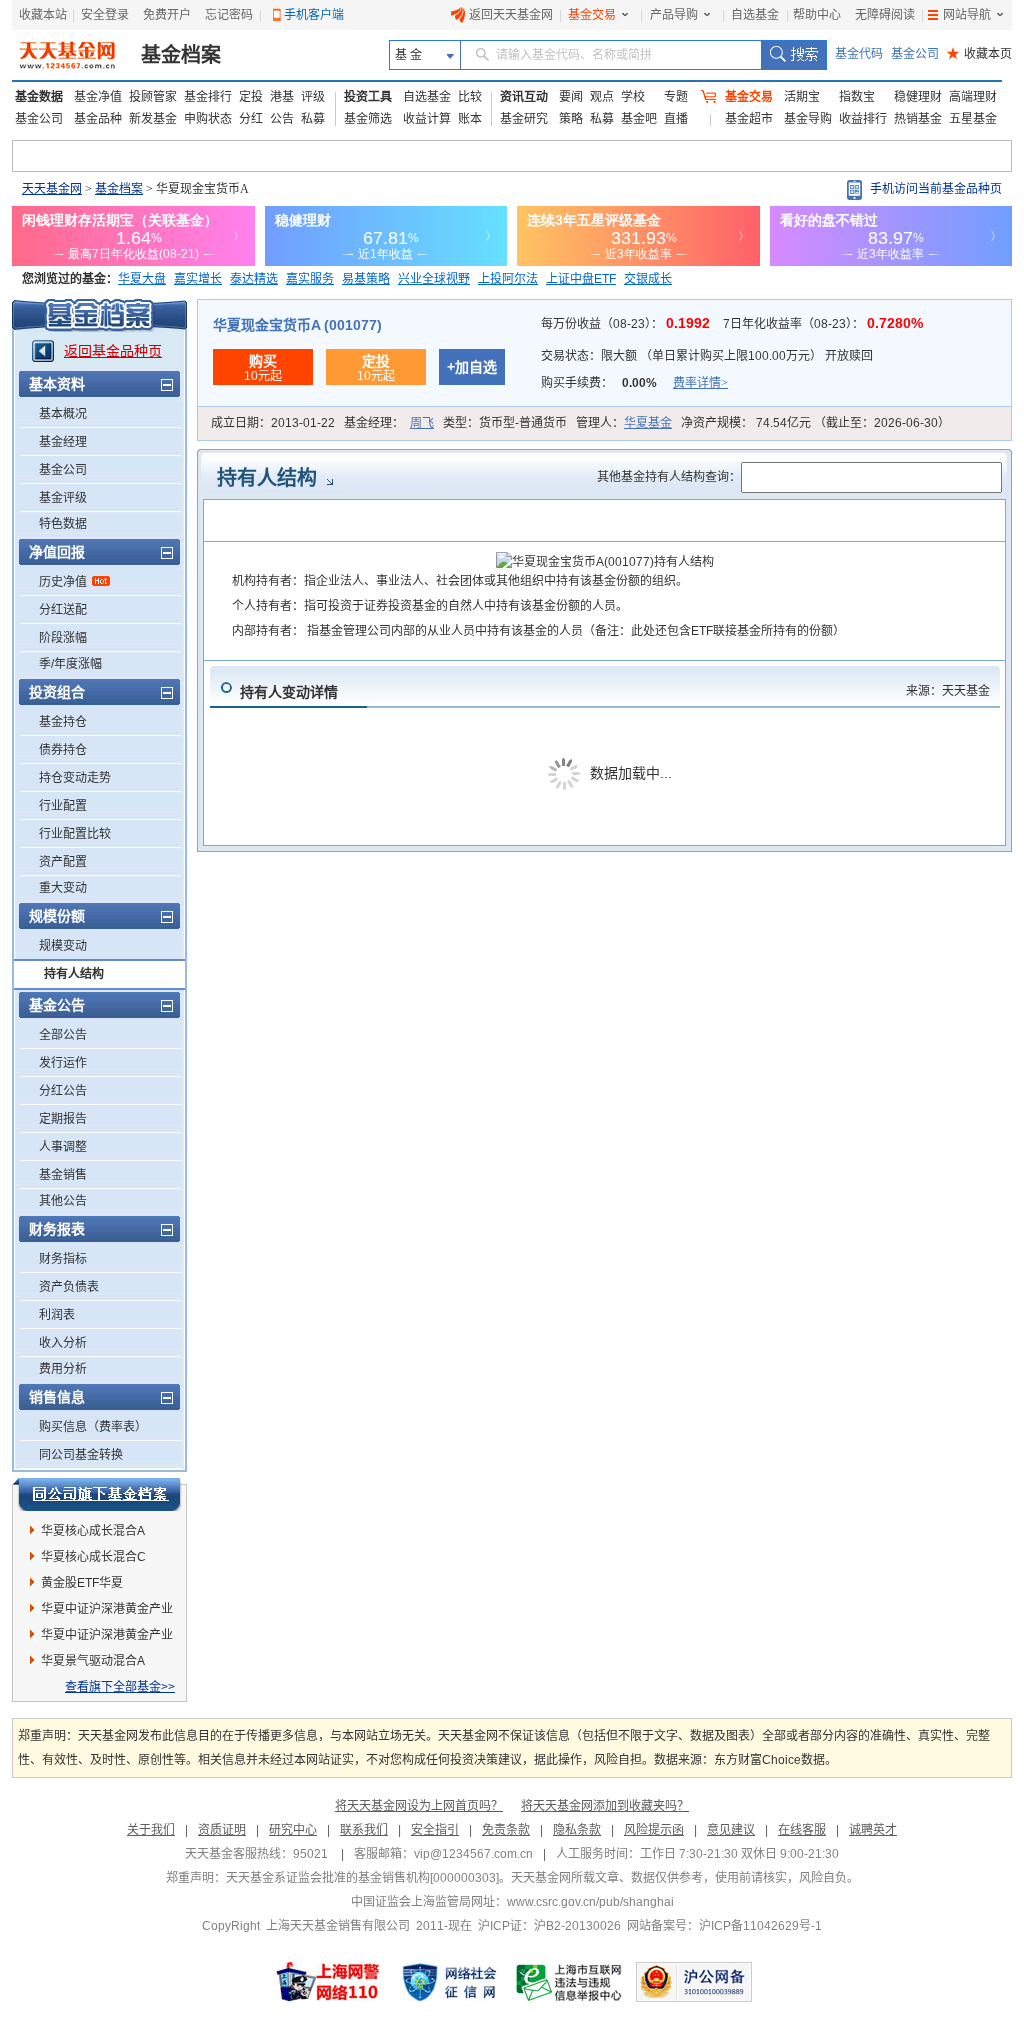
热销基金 (918, 119)
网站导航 (967, 15)
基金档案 (181, 55)
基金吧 (639, 119)
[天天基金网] (69, 55)
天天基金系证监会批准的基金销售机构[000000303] (362, 1878)
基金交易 (592, 15)
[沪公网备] (694, 1982)
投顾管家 (153, 97)
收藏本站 (43, 15)
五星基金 (973, 119)
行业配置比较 (75, 834)
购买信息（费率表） (93, 1427)
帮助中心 (817, 15)
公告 (282, 119)
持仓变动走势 (75, 778)
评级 (313, 97)
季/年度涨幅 (70, 664)
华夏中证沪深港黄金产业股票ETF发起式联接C (107, 1612)
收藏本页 (979, 54)
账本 (470, 119)
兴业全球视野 (434, 279)
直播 (676, 119)
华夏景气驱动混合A (93, 1661)
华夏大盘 (142, 279)
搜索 (793, 55)
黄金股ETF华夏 (82, 1583)
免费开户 (167, 15)
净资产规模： (815, 423)
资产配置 (63, 862)
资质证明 (222, 1830)
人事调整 (63, 1147)
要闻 (571, 97)
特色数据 (63, 524)
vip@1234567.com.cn (473, 1854)
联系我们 (364, 1830)
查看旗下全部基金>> (120, 1687)
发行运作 (63, 1063)
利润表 (57, 1315)
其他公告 (63, 1201)
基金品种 (98, 119)
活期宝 (802, 97)
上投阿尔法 (508, 279)
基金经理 (63, 442)
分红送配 (63, 610)
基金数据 (39, 97)
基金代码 (859, 54)
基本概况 (63, 414)
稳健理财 (918, 97)
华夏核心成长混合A (93, 1531)
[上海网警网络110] (328, 1982)
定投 (251, 97)
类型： (505, 423)
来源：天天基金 (948, 691)
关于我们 (151, 1830)
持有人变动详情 (289, 692)
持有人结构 (74, 974)
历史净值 (63, 582)
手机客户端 (314, 15)
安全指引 (435, 1830)
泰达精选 (254, 279)
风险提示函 (654, 1830)
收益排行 (863, 119)
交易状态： (707, 356)
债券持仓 (63, 750)
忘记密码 (229, 15)
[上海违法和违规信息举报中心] (570, 1982)
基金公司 (915, 54)
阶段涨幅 (63, 638)
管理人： (624, 423)
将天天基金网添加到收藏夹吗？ (605, 1806)
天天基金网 (52, 189)
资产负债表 (69, 1287)
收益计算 (427, 119)
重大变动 (63, 888)
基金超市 (749, 119)
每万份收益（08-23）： (627, 324)
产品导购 (674, 15)
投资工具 (368, 97)
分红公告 (63, 1091)
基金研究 (524, 119)
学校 (633, 97)
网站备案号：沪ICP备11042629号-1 (724, 1926)
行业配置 (63, 806)
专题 (676, 97)
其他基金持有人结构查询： (669, 477)
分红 (251, 119)
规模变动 (63, 946)
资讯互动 (524, 97)
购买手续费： (634, 383)
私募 (313, 119)
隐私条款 (577, 1830)
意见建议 (731, 1830)
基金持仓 (63, 722)
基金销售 (63, 1175)
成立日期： (273, 423)
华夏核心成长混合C (93, 1557)
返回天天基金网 (511, 15)
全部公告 (63, 1035)
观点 (602, 97)
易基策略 (366, 279)
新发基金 (153, 119)
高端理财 (973, 97)
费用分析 (63, 1369)
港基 (282, 97)
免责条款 (506, 1830)
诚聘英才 (873, 1830)
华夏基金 (648, 423)
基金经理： (389, 423)
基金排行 (208, 97)
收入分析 (63, 1343)
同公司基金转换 (81, 1455)
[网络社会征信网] (449, 1982)
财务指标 (63, 1259)
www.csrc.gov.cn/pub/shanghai (590, 1902)
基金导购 (808, 119)
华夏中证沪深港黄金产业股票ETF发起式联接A (107, 1638)
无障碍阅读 (885, 15)
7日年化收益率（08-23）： (823, 324)
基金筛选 (368, 119)
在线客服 (802, 1830)
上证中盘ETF (581, 279)
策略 (571, 119)
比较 (470, 97)
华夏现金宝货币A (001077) (297, 325)
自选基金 (755, 15)
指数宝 (857, 97)
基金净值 (98, 97)
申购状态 (208, 119)
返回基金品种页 (113, 351)
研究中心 (293, 1830)
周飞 (422, 423)
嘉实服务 (310, 279)
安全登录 (105, 15)
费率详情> (700, 383)
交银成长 (648, 279)
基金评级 (63, 498)
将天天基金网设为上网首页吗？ (419, 1806)
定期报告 (63, 1119)
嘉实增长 (198, 279)
